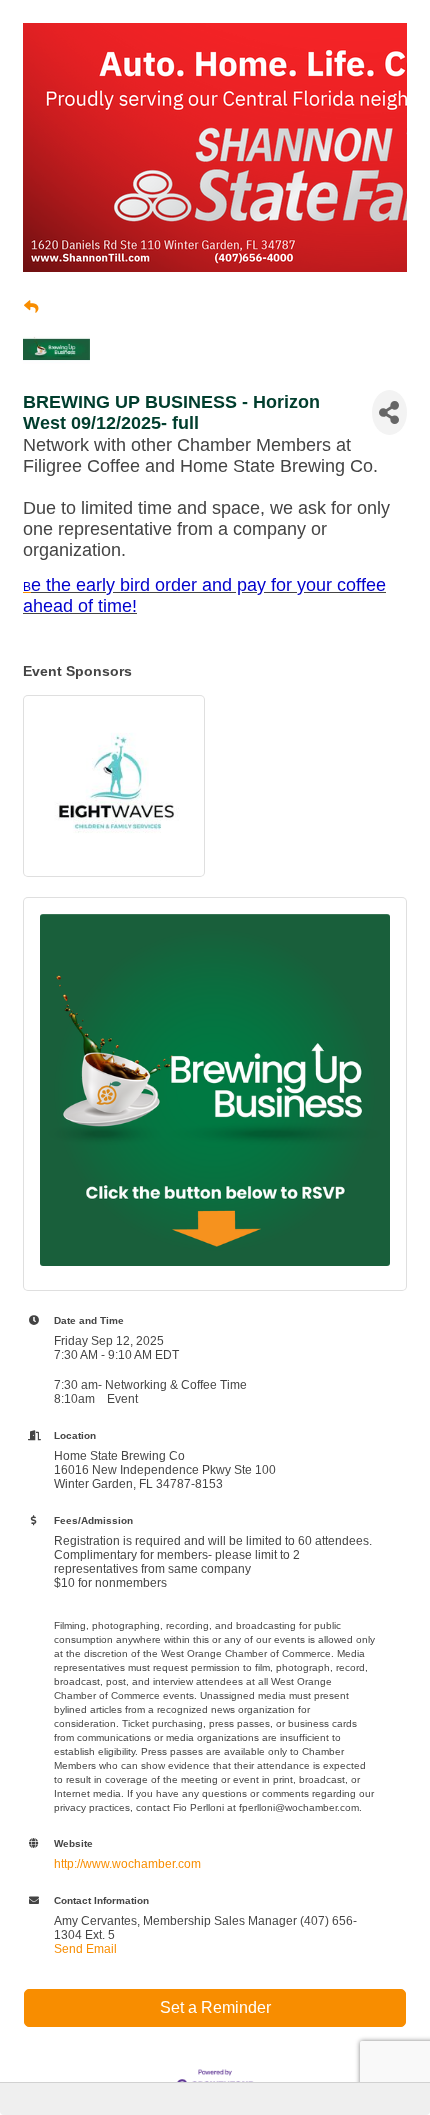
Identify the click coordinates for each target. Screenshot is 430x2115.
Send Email (85, 1949)
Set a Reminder (215, 2007)
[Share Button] (389, 412)
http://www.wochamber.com (127, 1864)
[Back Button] (31, 307)
